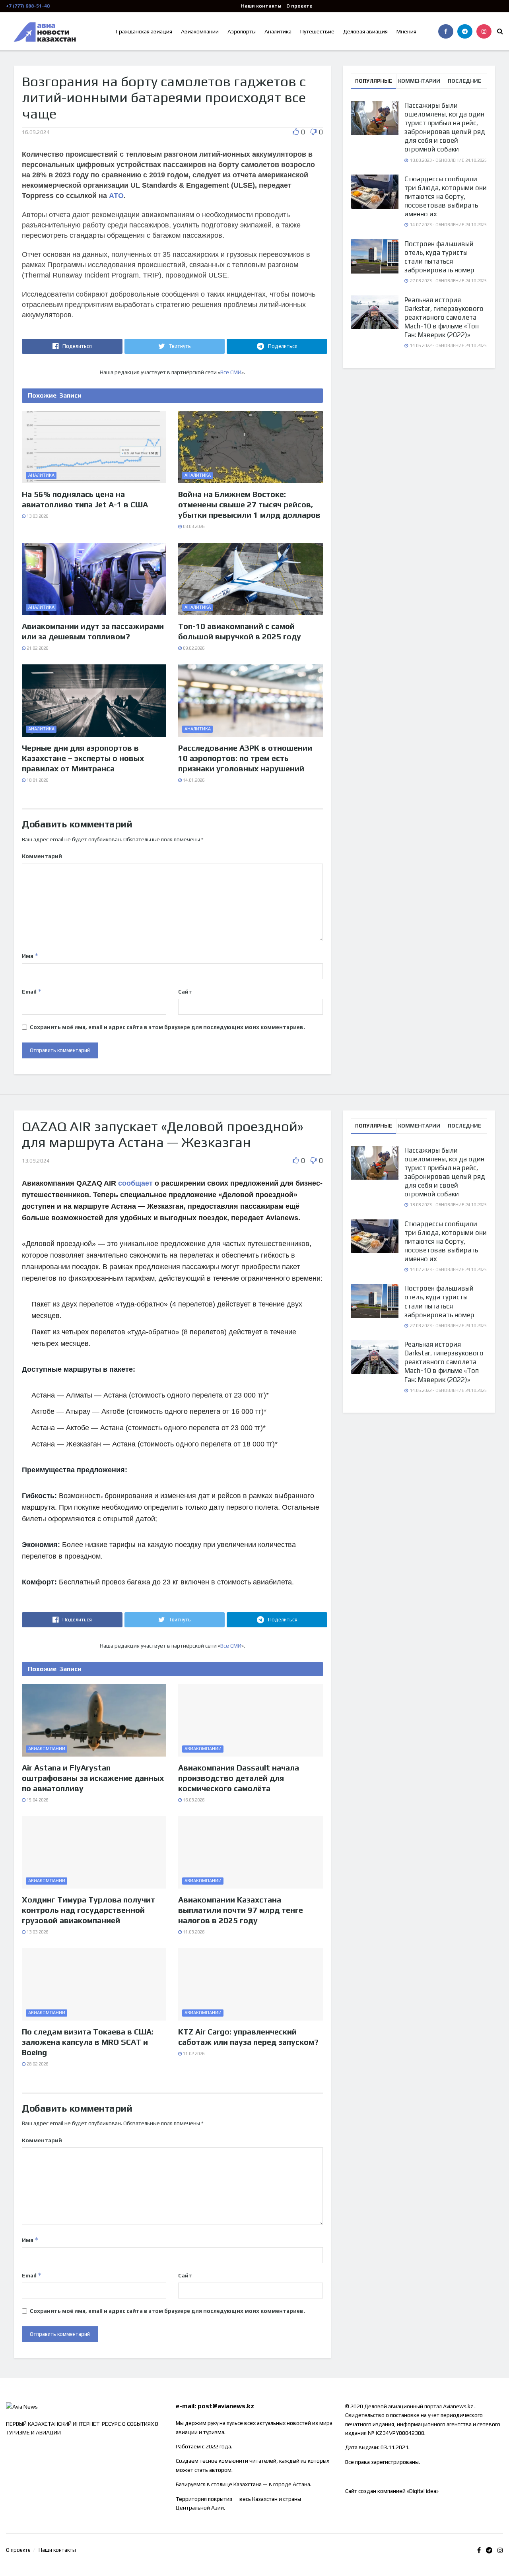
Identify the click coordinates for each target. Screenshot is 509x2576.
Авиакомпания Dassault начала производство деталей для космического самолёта (239, 1778)
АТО (116, 196)
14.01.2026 (193, 780)
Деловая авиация (365, 31)
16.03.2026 (193, 1800)
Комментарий (42, 856)
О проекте (299, 6)
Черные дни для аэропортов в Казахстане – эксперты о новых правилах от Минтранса (83, 758)
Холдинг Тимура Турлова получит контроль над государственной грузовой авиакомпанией (88, 1910)
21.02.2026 (37, 648)
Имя (30, 956)
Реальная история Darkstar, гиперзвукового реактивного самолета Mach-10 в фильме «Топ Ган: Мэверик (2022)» (444, 317)
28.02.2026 (37, 2064)
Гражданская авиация (144, 31)
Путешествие (317, 31)
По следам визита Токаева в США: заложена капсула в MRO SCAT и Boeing (88, 2042)
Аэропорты (242, 31)
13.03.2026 (37, 516)
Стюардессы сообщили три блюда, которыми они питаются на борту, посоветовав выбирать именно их (446, 196)
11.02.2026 (193, 2054)
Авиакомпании (200, 31)
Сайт (185, 992)
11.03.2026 (193, 1932)
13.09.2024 (36, 1161)
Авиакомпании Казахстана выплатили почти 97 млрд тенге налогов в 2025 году (241, 1910)
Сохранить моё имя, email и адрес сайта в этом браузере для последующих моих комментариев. (167, 1027)
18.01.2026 (37, 780)
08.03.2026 (193, 526)
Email (32, 991)
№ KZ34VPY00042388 (396, 2433)
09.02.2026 (193, 648)
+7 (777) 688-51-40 (28, 6)
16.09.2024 (36, 132)
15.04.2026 (37, 1800)
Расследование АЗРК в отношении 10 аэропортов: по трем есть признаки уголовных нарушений (245, 758)
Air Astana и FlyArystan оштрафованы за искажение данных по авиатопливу (93, 1778)
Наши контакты (261, 6)
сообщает (135, 1183)
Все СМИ (231, 372)
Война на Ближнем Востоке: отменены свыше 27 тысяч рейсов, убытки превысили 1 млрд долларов (249, 504)
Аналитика (278, 31)
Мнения (406, 31)
